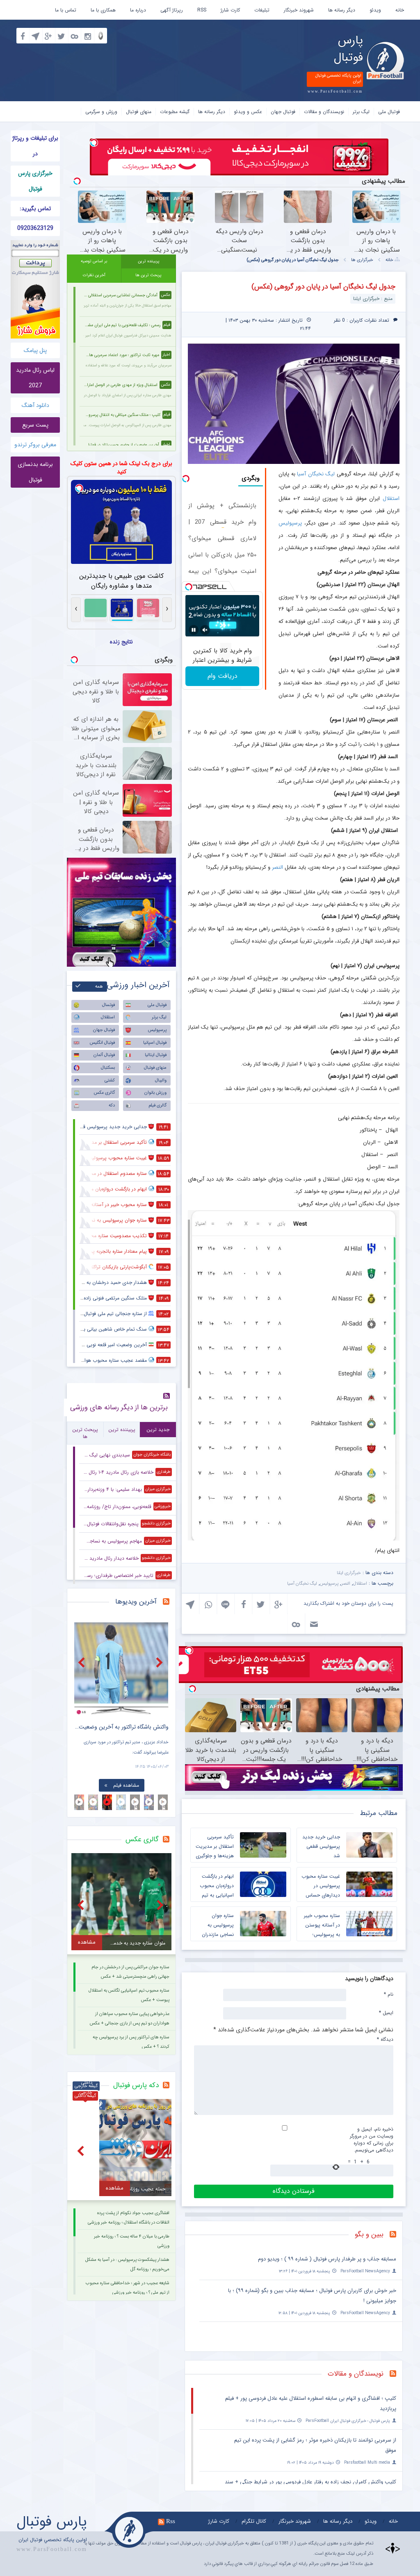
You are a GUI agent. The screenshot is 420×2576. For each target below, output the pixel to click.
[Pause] (194, 630)
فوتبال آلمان (104, 1055)
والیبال (161, 1080)
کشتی (110, 1080)
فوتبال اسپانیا (155, 1043)
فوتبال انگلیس (102, 1043)
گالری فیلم (157, 1105)
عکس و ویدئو (248, 112)
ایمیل (386, 2013)
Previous (82, 1662)
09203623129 (35, 228)
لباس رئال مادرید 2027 (35, 378)
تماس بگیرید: (35, 209)
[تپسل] (94, 143)
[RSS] (396, 2235)
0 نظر (339, 320)
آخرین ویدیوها (136, 1602)
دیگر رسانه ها (342, 10)
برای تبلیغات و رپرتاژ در (35, 146)
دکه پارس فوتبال (136, 2085)
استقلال (391, 499)
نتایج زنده (121, 642)
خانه (400, 10)
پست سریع (35, 425)
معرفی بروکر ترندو (35, 445)
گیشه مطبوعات (175, 112)
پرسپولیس (290, 523)
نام (389, 1994)
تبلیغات (262, 10)
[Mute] (205, 630)
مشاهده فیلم (126, 1785)
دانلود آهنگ (35, 405)
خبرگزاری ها (362, 260)
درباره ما (138, 10)
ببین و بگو (369, 2234)
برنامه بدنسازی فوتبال (35, 472)
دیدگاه (385, 2039)
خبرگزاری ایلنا (349, 1573)
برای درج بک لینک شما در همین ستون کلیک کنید (121, 468)
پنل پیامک (35, 350)
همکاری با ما (103, 10)
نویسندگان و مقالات (324, 112)
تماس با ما (66, 10)
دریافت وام (223, 676)
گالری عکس (104, 1093)
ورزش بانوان (155, 1093)
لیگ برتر (361, 112)
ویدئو (375, 10)
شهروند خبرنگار (299, 10)
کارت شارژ (230, 10)
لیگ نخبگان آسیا (316, 474)
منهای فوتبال (139, 112)
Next (160, 1662)
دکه (112, 1105)
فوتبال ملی (389, 112)
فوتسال (108, 1005)
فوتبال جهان (283, 112)
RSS (202, 10)
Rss (171, 2521)
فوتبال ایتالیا (156, 1055)
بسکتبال (108, 1068)
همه (99, 987)
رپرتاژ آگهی (172, 10)
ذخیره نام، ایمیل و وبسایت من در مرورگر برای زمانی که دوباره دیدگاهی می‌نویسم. (372, 2140)
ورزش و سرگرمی (101, 112)
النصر (277, 867)
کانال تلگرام (254, 2521)
